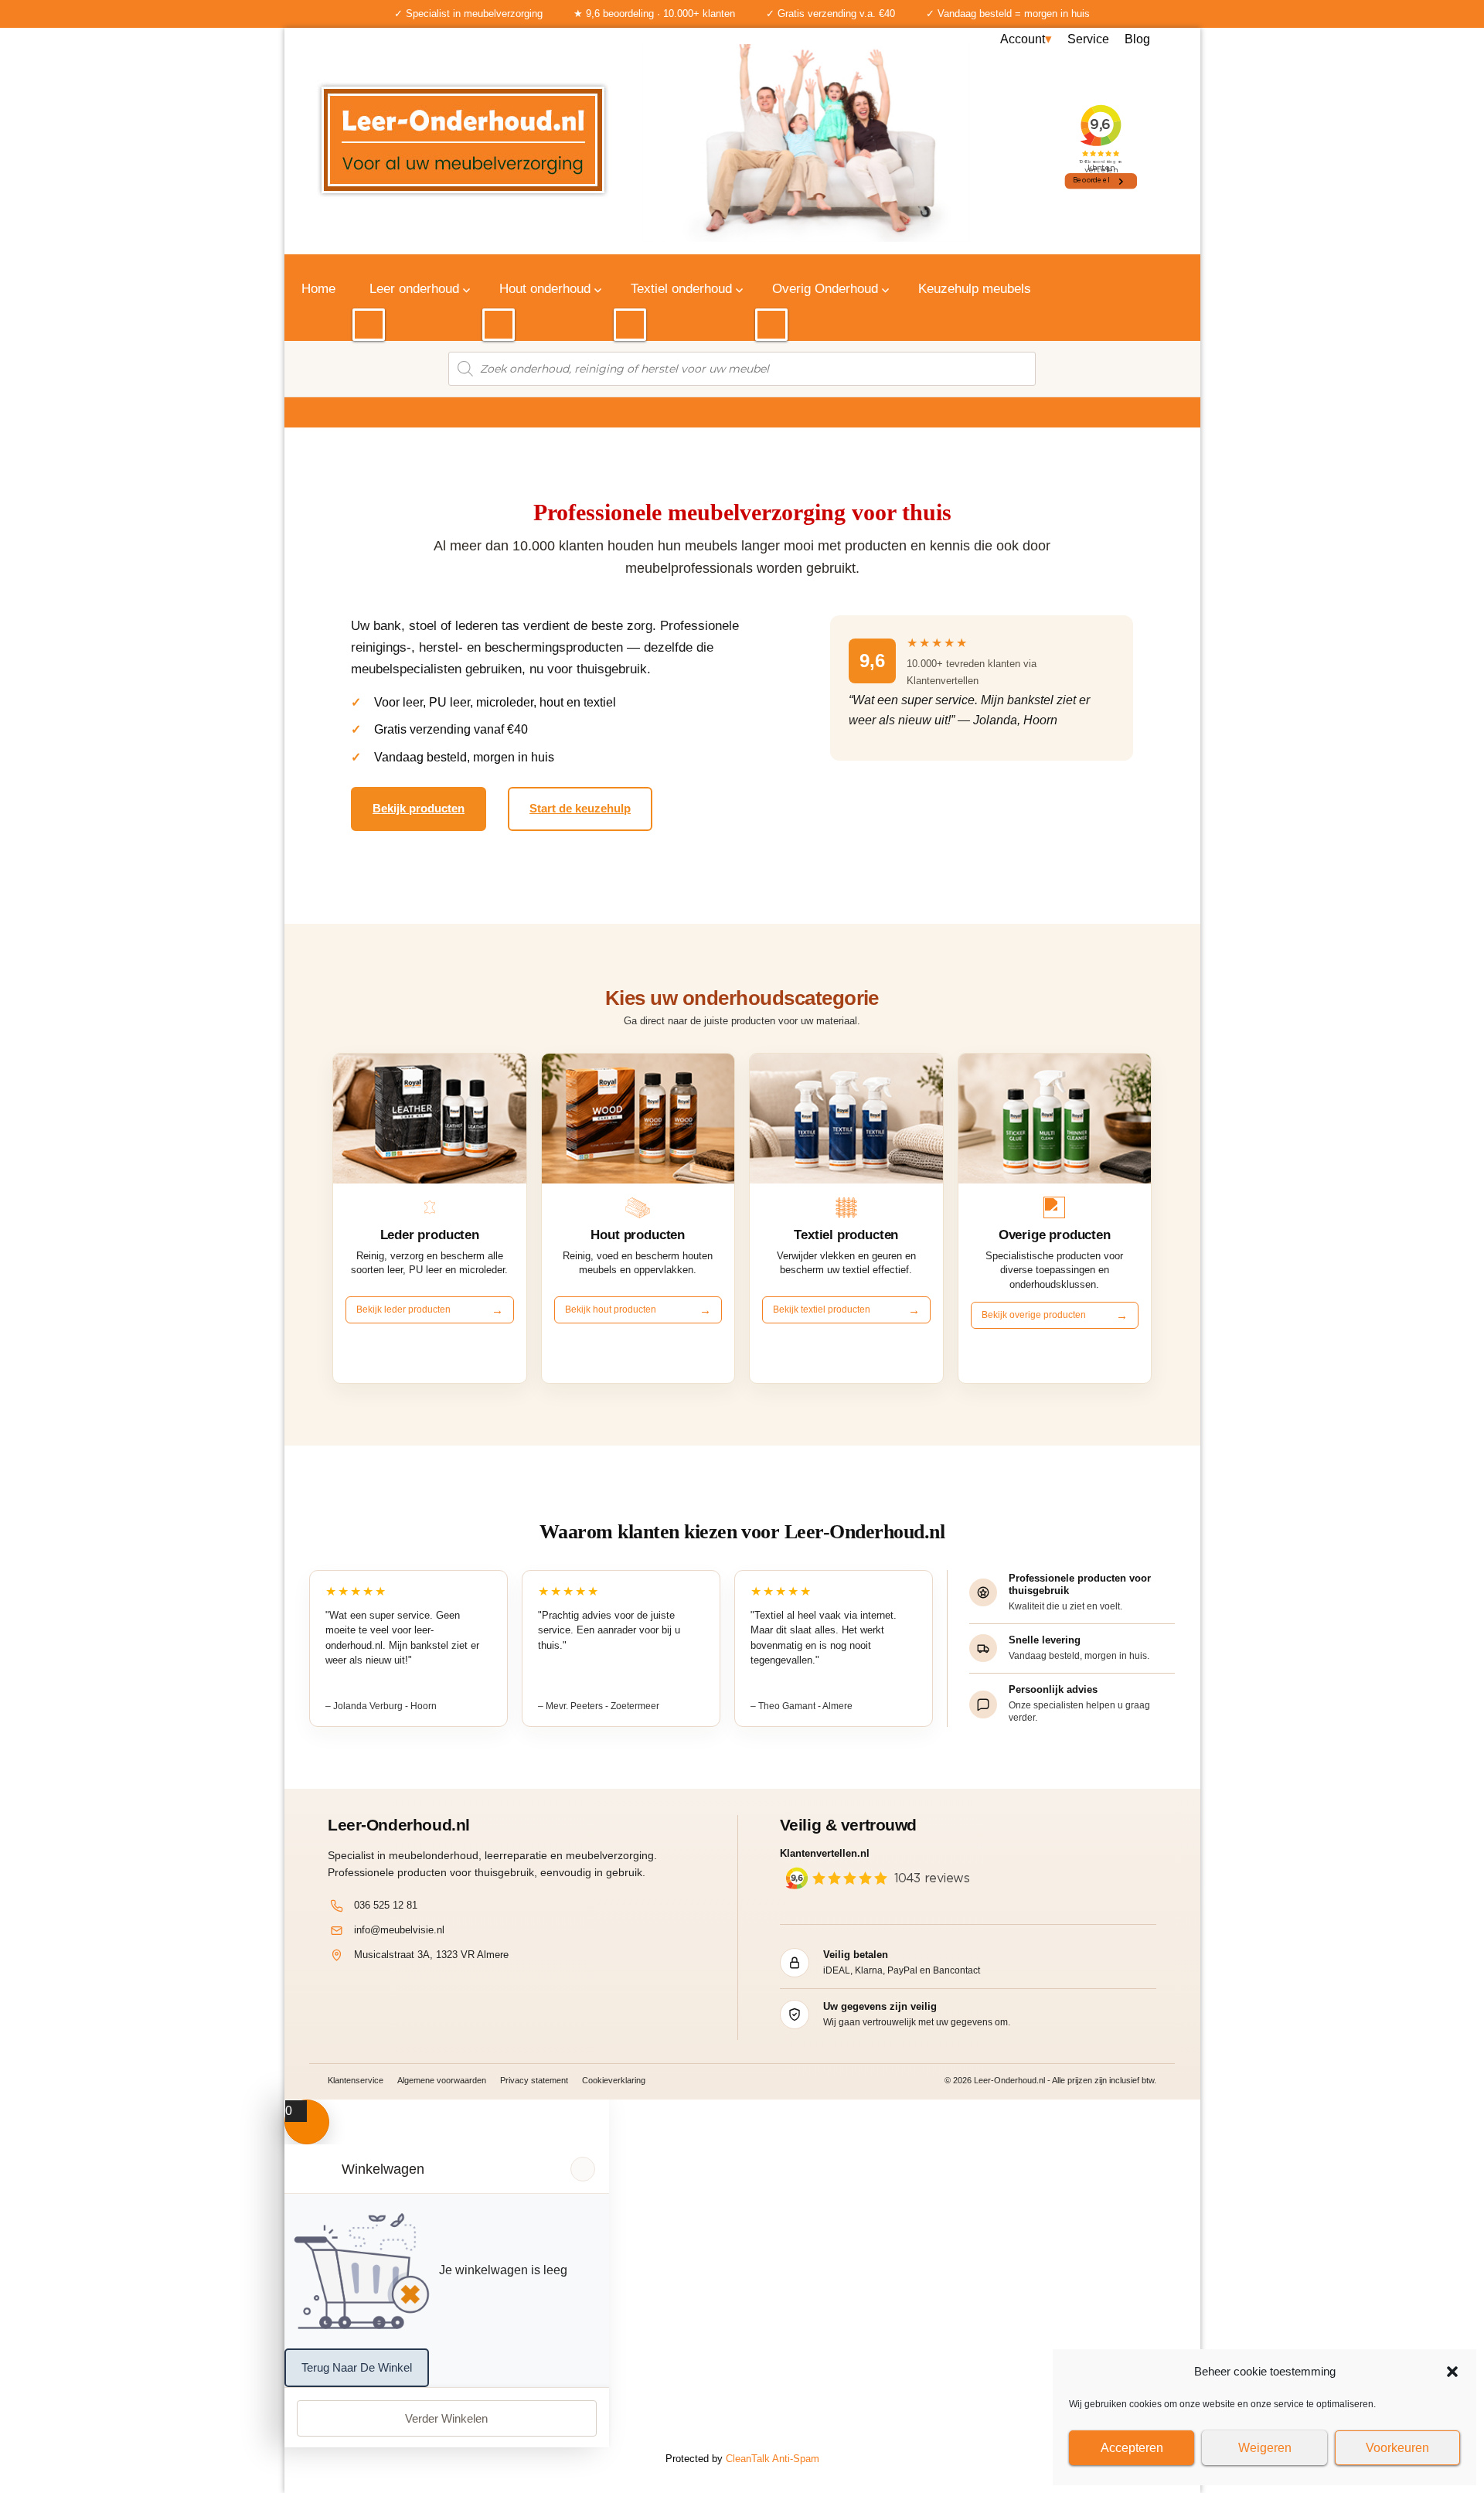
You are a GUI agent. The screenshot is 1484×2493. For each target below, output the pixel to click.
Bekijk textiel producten (822, 1310)
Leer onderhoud (414, 289)
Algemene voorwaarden (442, 2080)
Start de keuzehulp (580, 808)
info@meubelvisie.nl (399, 1930)
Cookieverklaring (614, 2080)
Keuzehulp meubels (975, 289)
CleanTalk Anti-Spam (773, 2459)
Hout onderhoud (545, 289)
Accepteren (1132, 2448)
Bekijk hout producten (611, 1310)
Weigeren (1265, 2448)
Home (318, 289)
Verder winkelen (446, 2418)
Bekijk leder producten (403, 1310)
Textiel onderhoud (681, 289)
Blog (1137, 39)
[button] (1452, 2372)
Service (1088, 39)
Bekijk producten (419, 808)
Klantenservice (356, 2080)
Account (1023, 39)
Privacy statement (534, 2080)
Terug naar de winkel (357, 2367)
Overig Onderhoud (825, 289)
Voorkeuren (1397, 2448)
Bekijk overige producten (1034, 1315)
